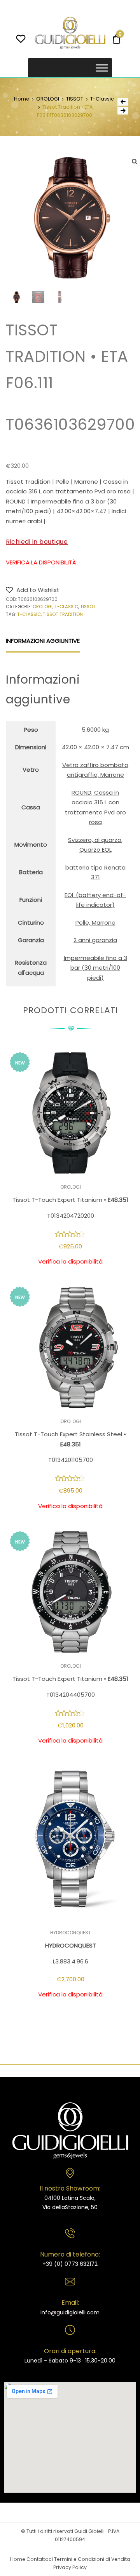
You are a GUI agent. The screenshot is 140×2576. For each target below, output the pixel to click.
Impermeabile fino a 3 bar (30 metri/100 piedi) (95, 968)
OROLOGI (48, 99)
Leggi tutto (71, 2018)
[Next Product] (123, 111)
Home (22, 99)
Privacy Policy (70, 2567)
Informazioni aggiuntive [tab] (43, 641)
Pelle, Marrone (95, 923)
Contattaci (40, 2559)
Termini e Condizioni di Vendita (92, 2559)
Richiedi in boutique (37, 542)
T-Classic (102, 99)
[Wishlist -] (21, 40)
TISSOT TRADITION (63, 614)
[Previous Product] (123, 102)
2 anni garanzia (95, 940)
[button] (33, 590)
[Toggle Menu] (102, 68)
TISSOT (75, 99)
